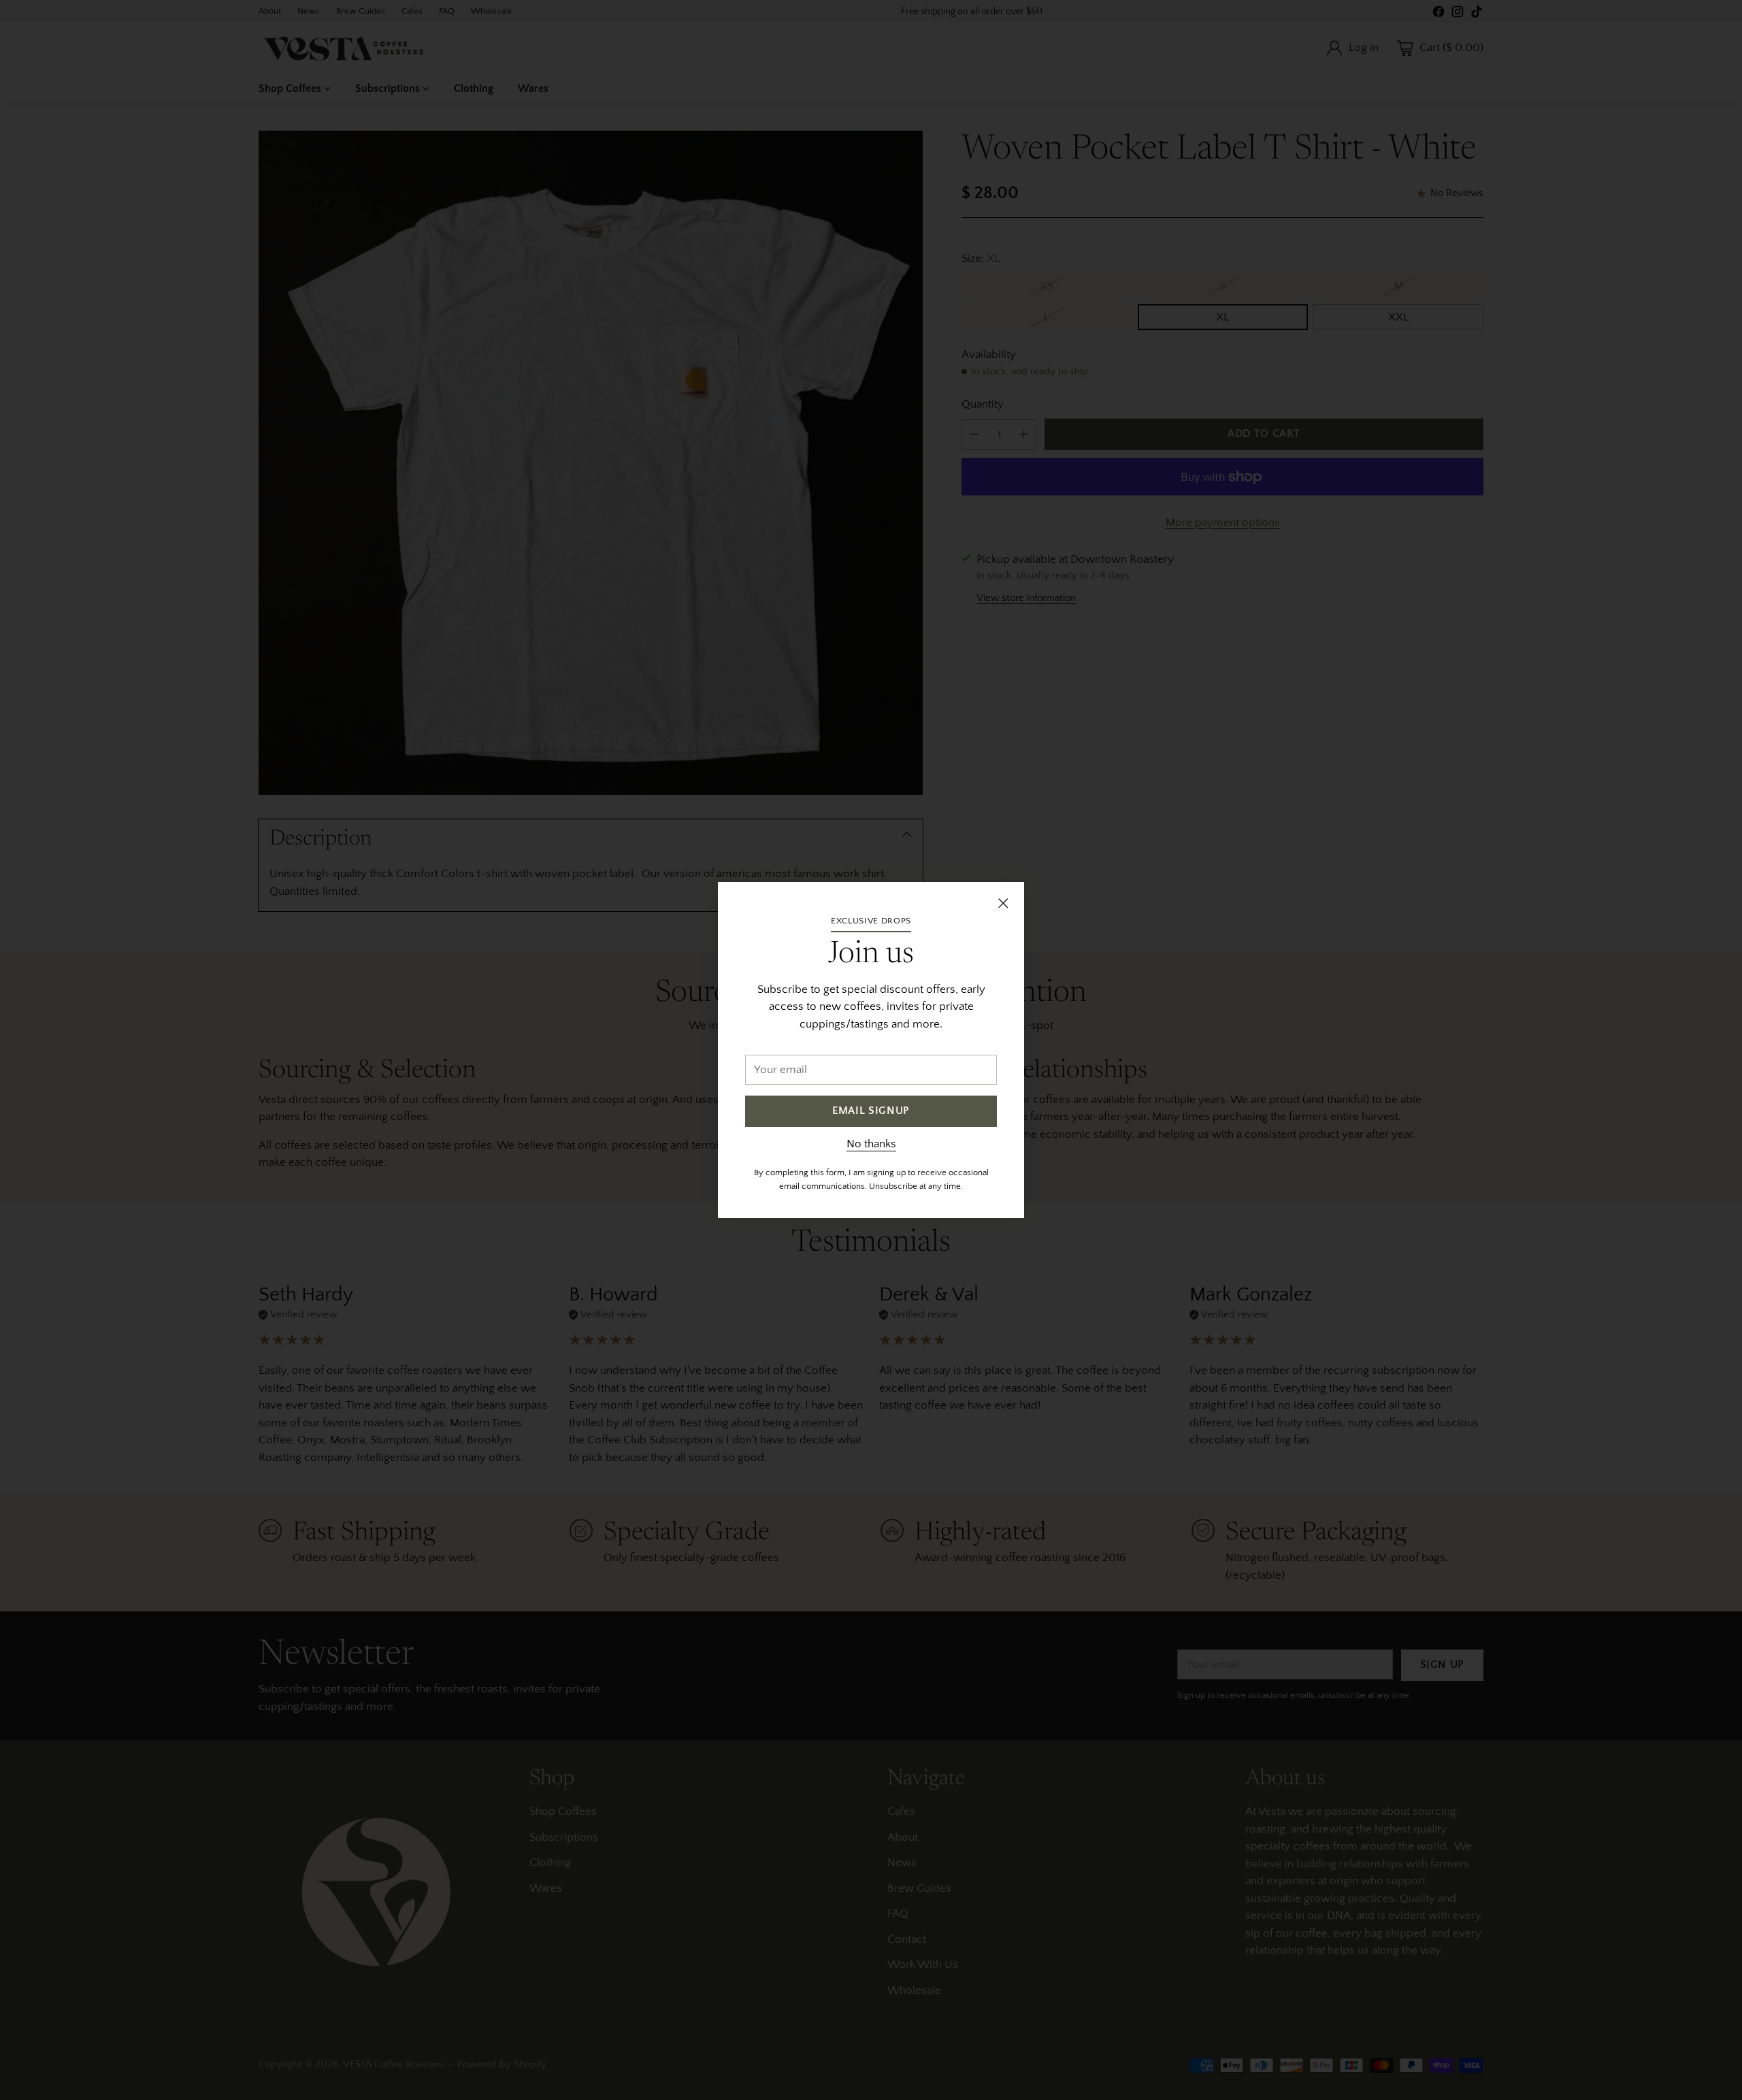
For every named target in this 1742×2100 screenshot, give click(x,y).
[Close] (1003, 903)
